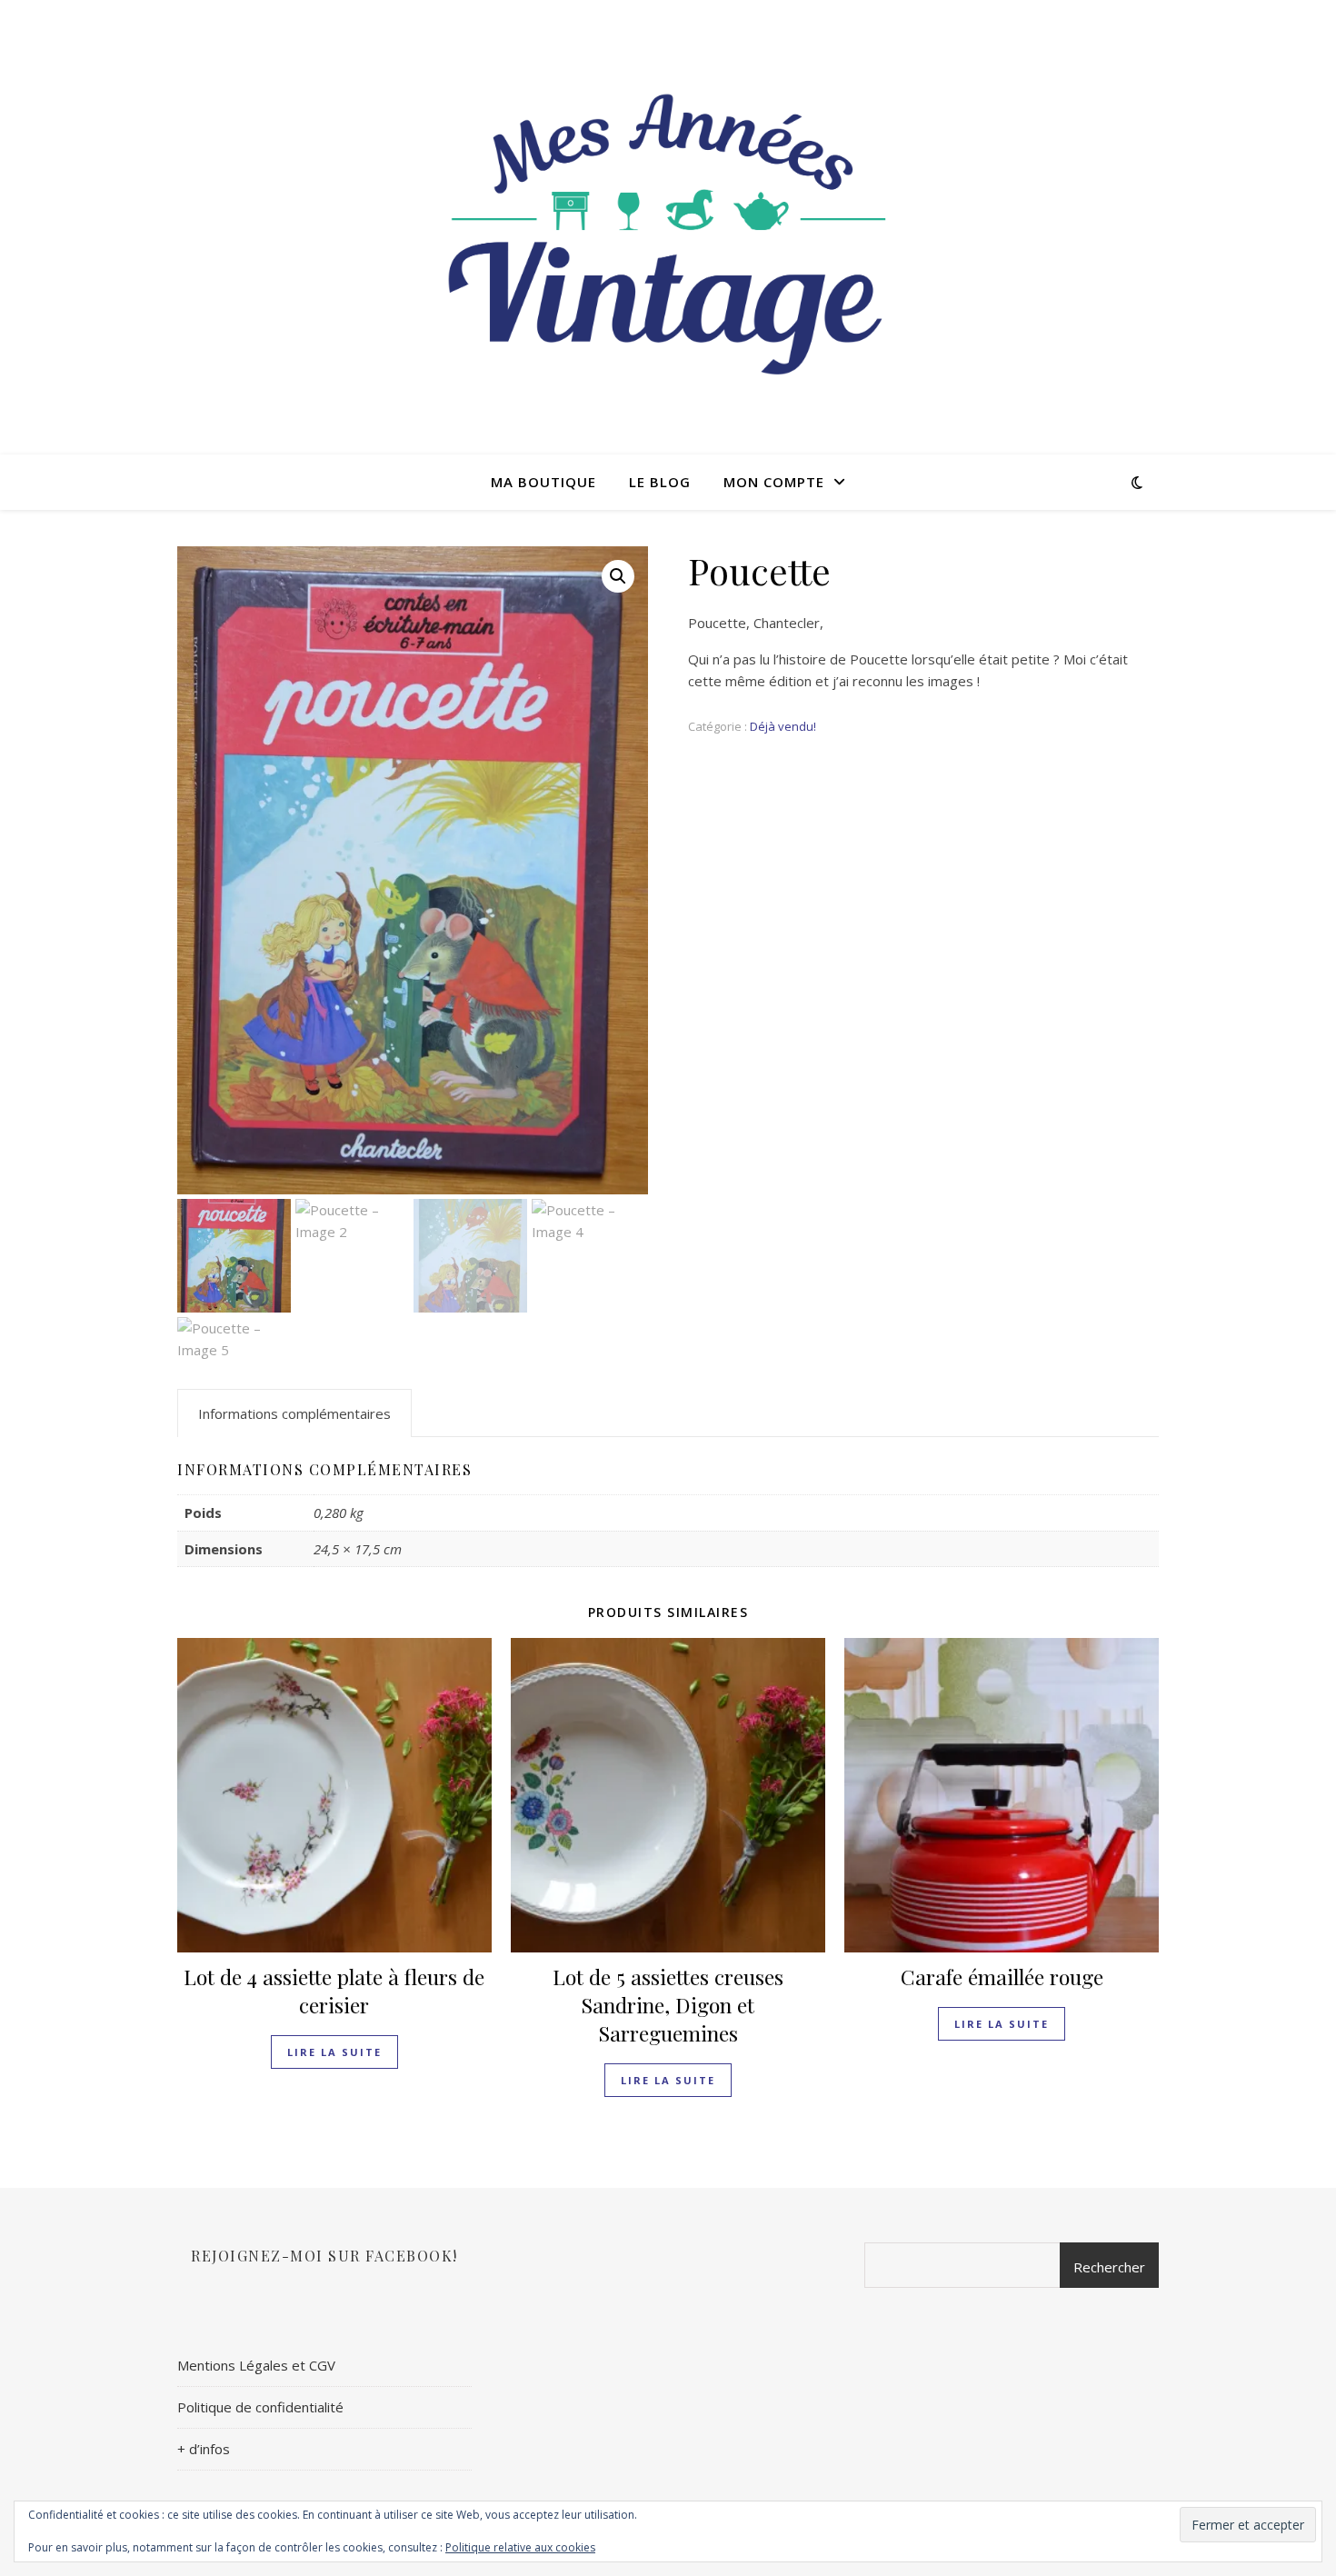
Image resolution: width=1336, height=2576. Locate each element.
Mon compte (774, 482)
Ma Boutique (543, 482)
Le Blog (660, 482)
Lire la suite (334, 2052)
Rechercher (1109, 2267)
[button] (618, 576)
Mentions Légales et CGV (256, 2365)
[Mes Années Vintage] (668, 227)
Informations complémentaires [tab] (294, 1413)
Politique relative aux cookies (520, 2547)
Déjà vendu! (783, 726)
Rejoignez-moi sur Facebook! (324, 2256)
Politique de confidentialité (260, 2407)
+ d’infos (204, 2449)
